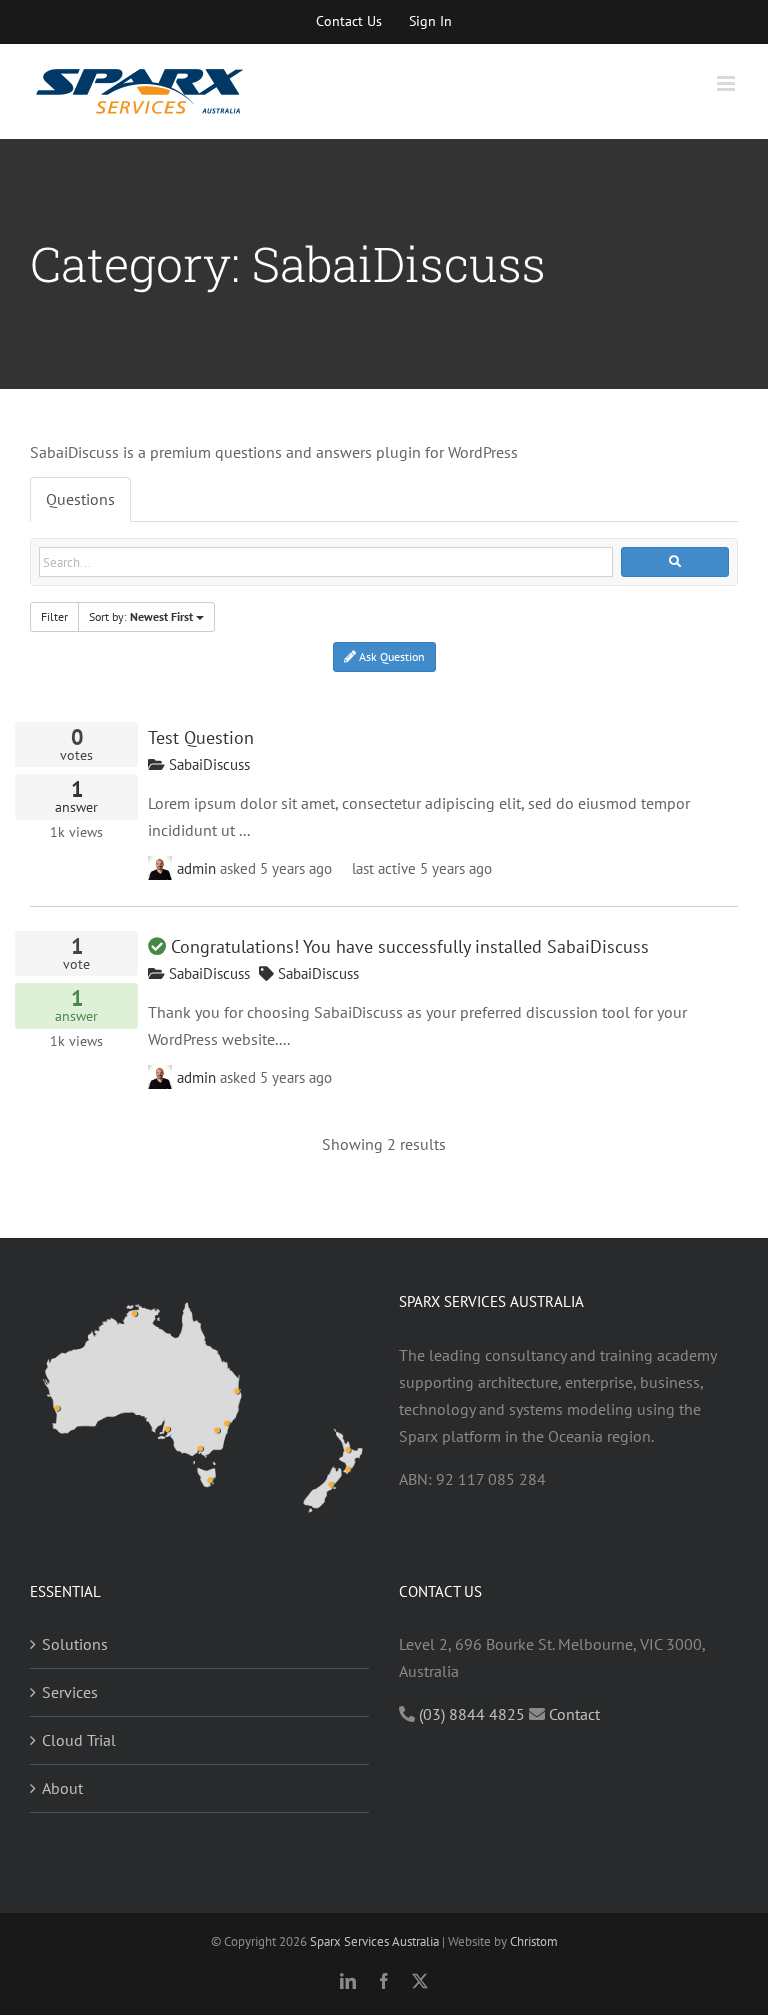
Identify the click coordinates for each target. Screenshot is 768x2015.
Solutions (75, 1644)
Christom (534, 1941)
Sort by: (141, 616)
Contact (574, 1714)
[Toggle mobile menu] (727, 83)
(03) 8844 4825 (472, 1714)
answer (76, 797)
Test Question (201, 737)
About (62, 1788)
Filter (54, 616)
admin (196, 868)
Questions (80, 499)
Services (70, 1692)
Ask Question (390, 656)
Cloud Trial (79, 1740)
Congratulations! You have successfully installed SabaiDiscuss (410, 946)
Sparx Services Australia (374, 1941)
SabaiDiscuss (207, 764)
